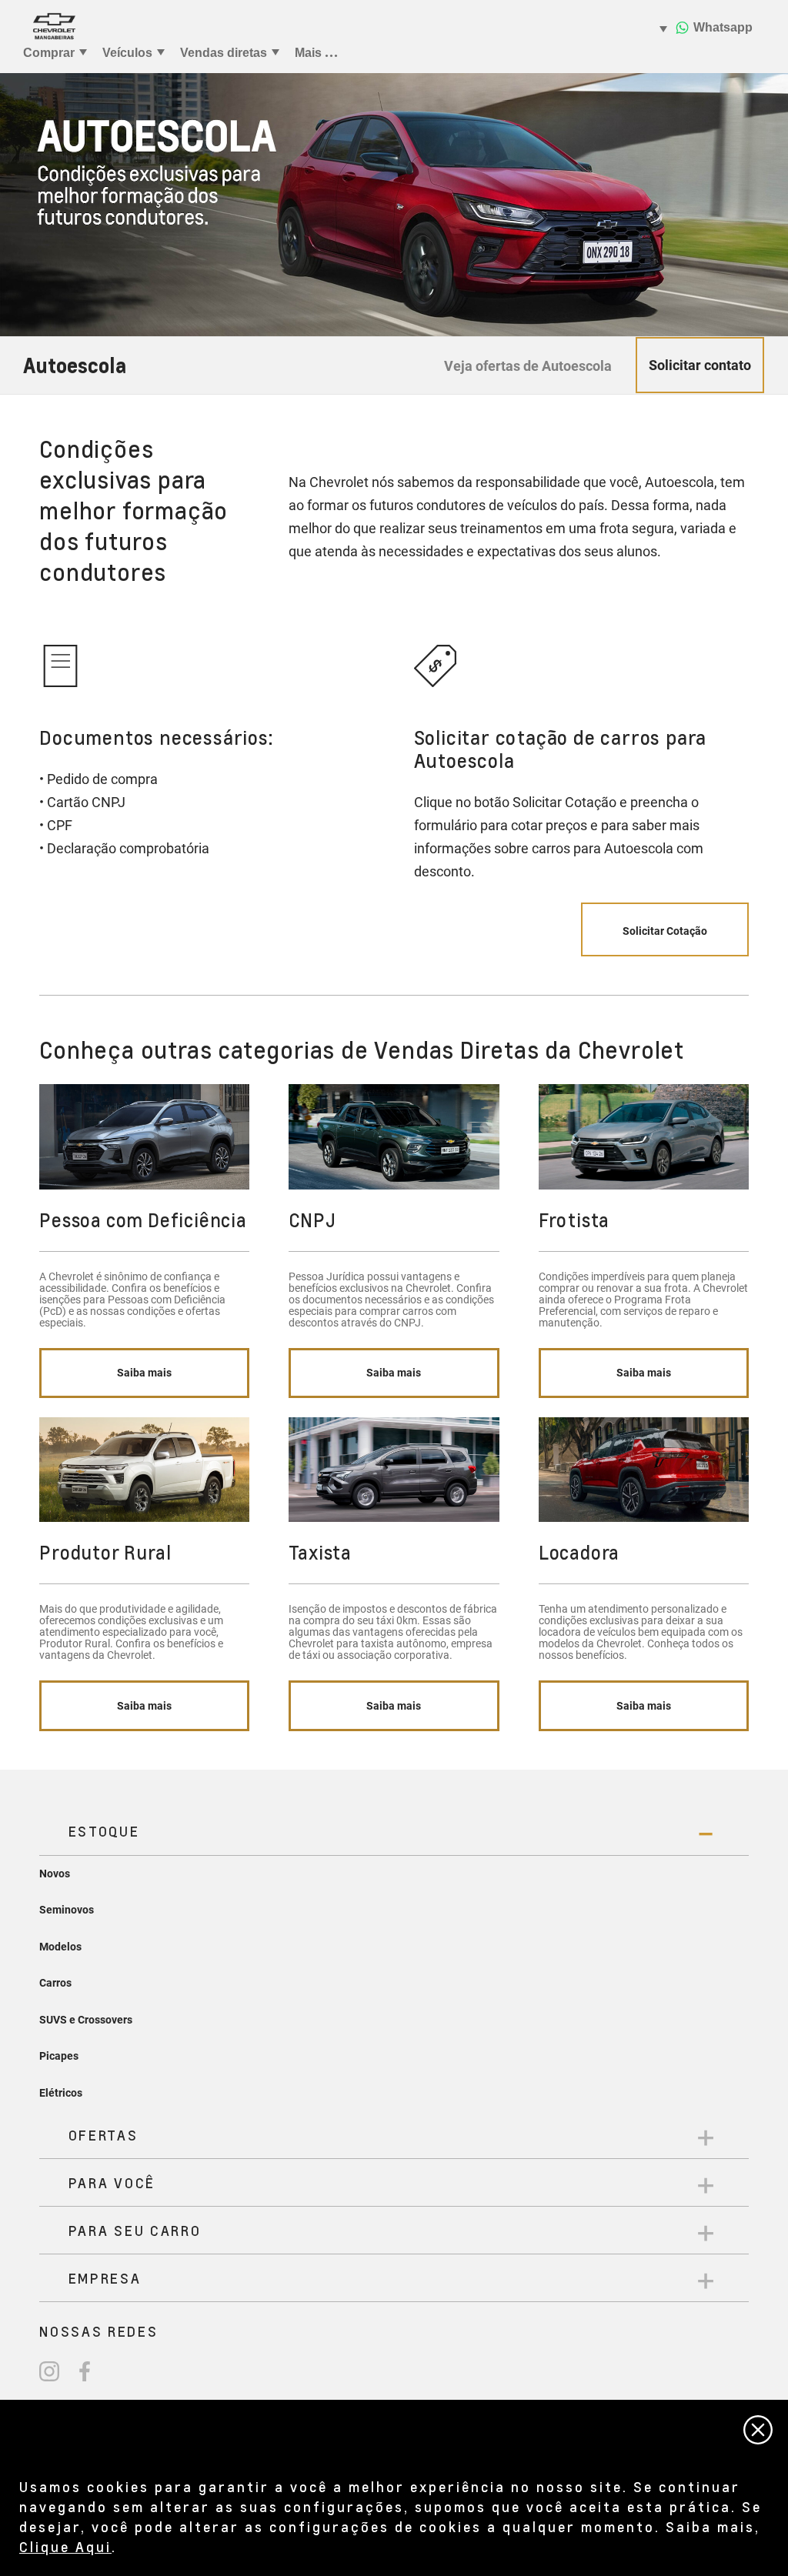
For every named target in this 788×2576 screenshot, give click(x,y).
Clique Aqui (65, 2546)
